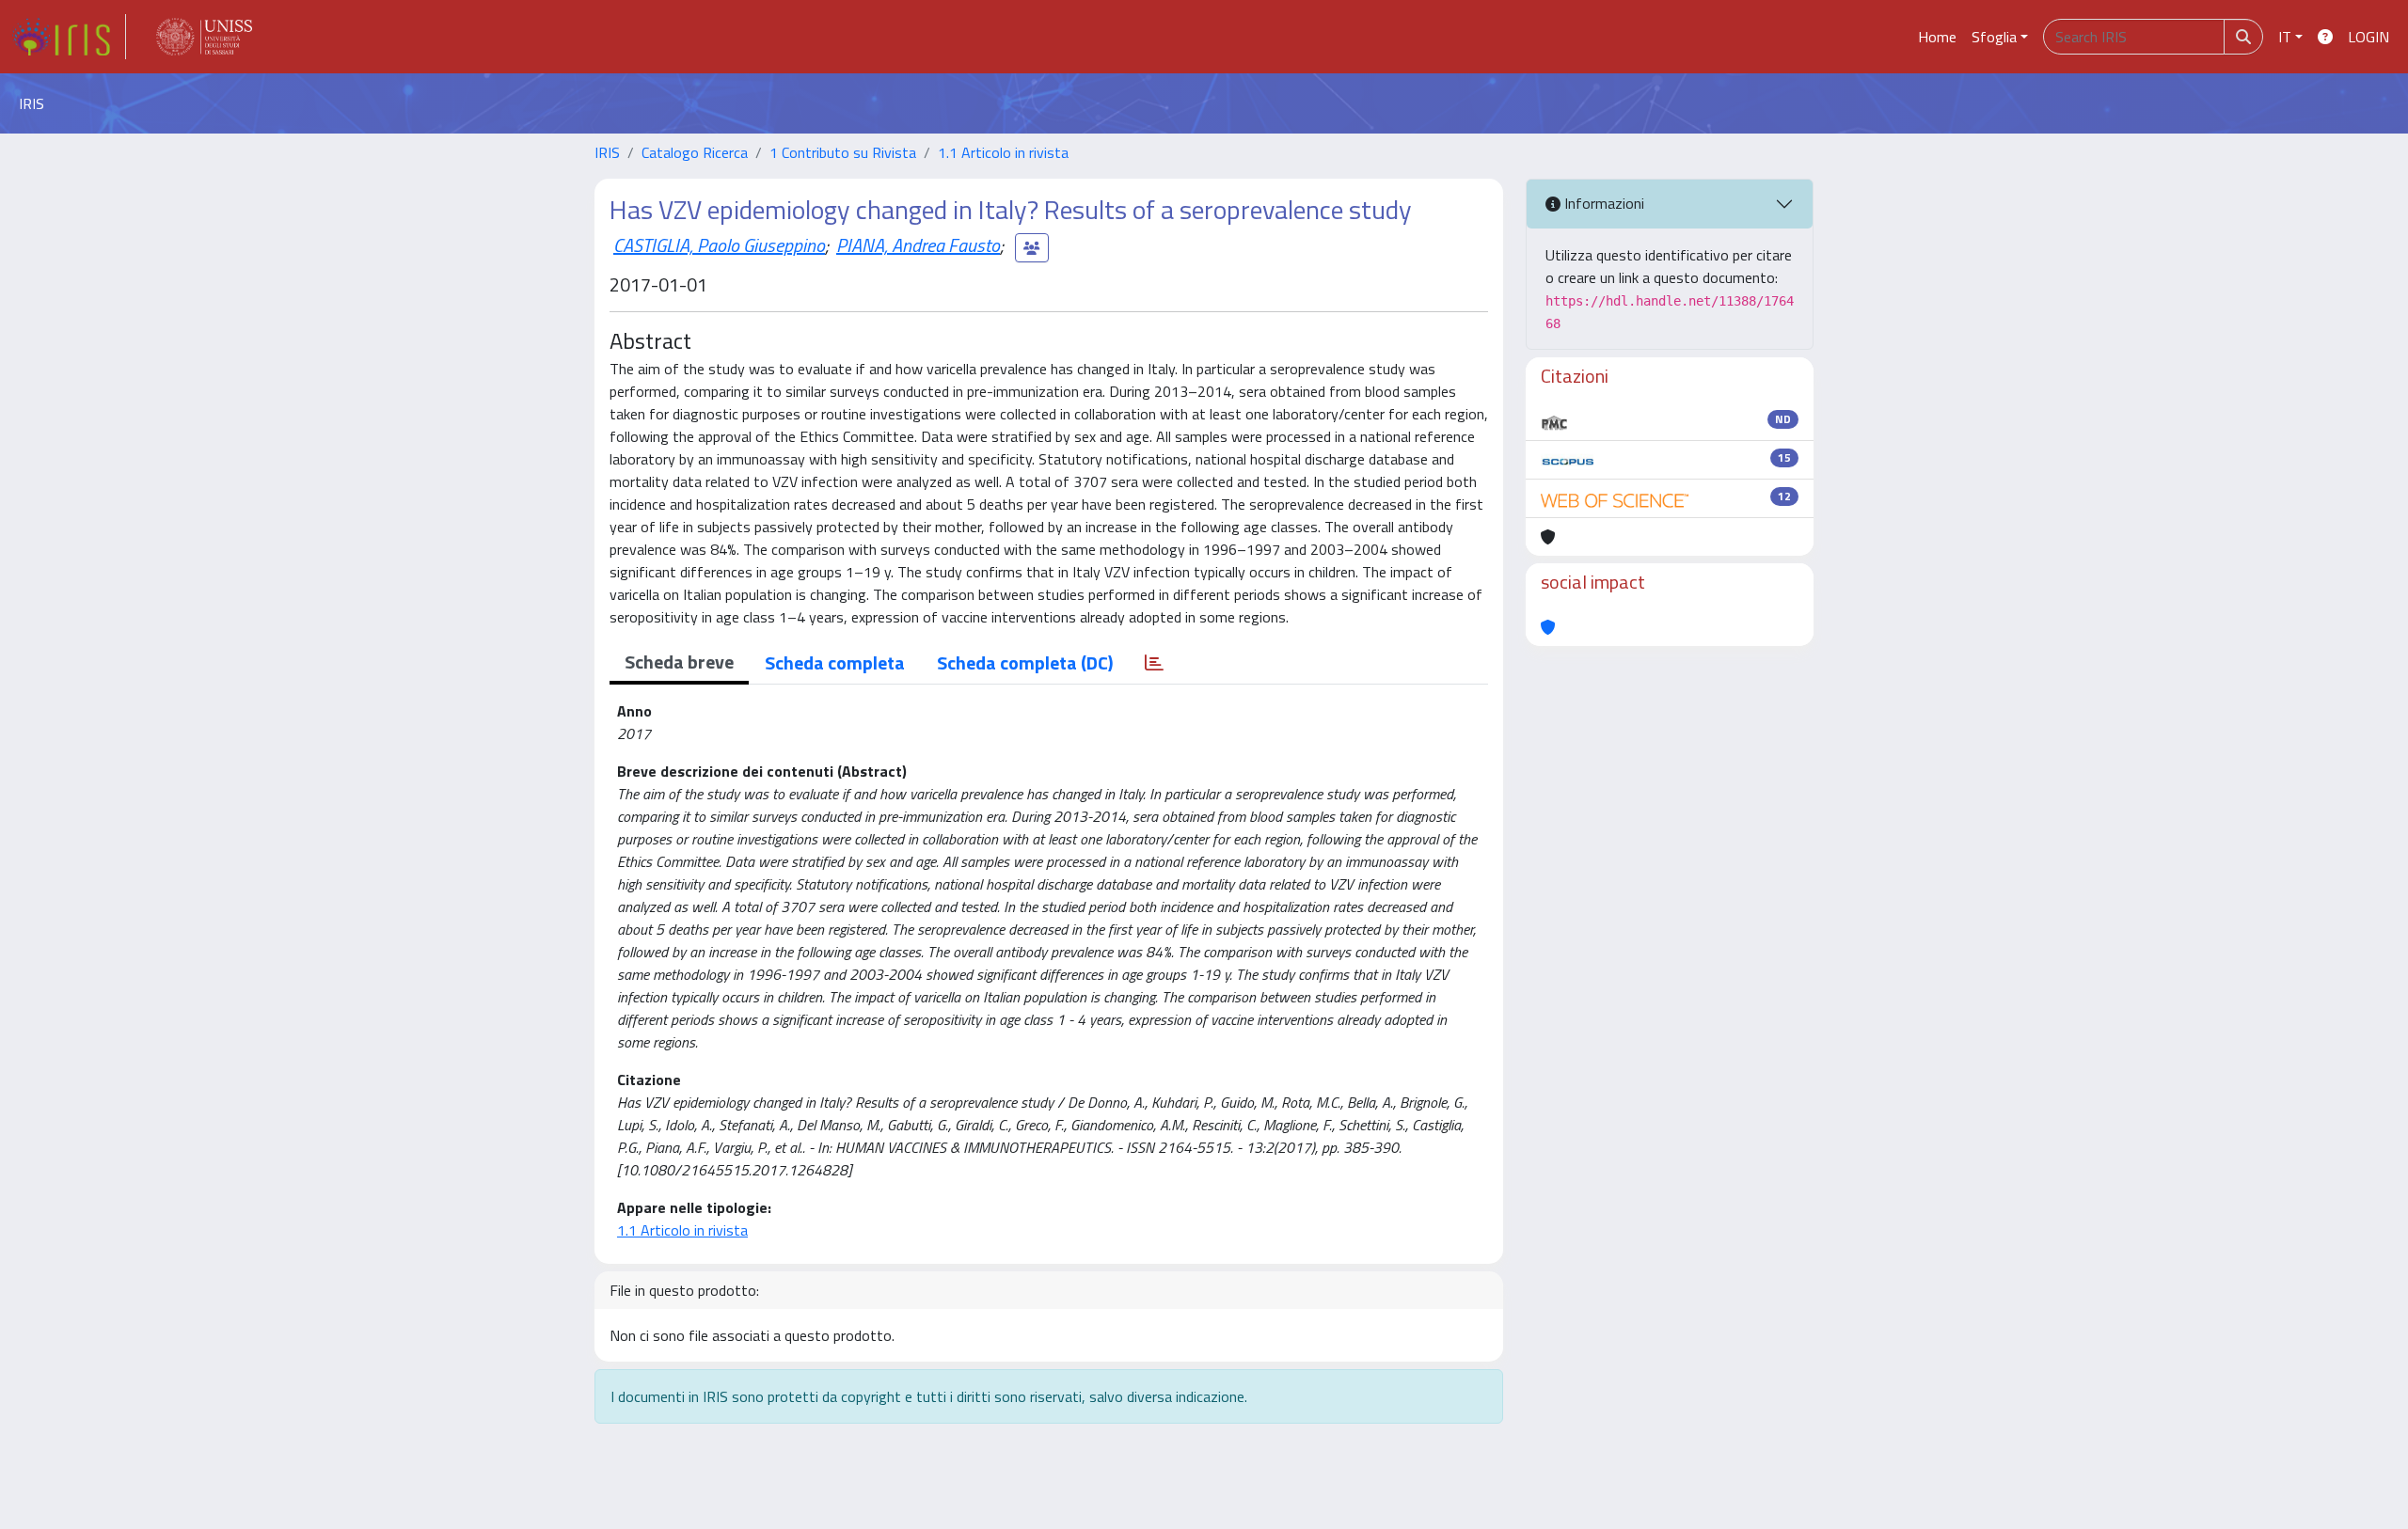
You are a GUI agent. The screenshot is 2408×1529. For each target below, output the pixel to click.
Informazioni (1602, 203)
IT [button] (2285, 37)
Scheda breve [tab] (679, 662)
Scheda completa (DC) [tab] (1025, 662)
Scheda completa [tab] (835, 662)
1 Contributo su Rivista (843, 152)
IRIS (607, 152)
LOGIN (2368, 37)
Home (1937, 37)
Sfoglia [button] (1994, 37)
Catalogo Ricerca (695, 152)
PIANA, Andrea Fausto (918, 245)
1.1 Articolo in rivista (1003, 152)
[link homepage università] (204, 37)
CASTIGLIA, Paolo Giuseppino (719, 245)
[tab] (1154, 663)
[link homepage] (69, 37)
